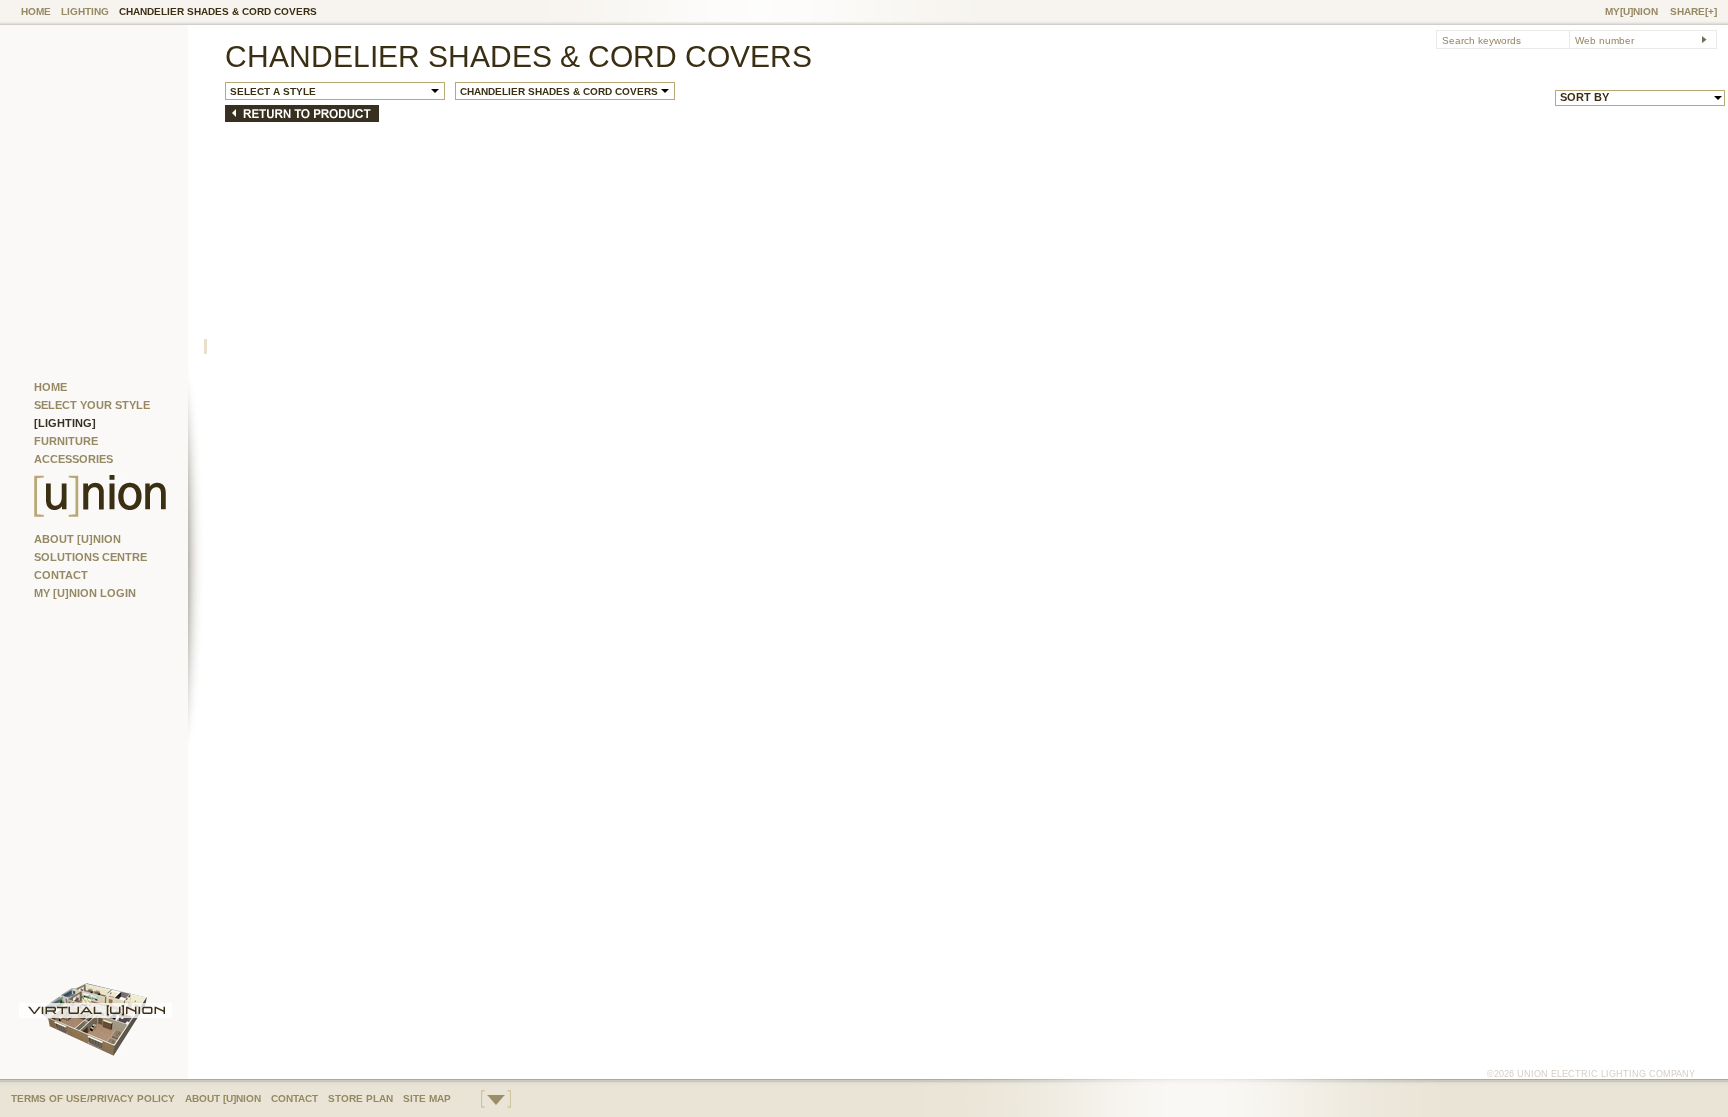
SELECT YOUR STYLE (92, 405)
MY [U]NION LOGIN (85, 593)
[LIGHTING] (65, 423)
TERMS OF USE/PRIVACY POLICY (93, 1098)
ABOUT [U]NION (77, 539)
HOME (36, 11)
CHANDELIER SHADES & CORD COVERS (218, 11)
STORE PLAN (360, 1098)
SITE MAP (427, 1098)
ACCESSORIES (73, 459)
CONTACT (61, 575)
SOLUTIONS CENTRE (90, 557)
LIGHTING (85, 11)
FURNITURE (66, 441)
